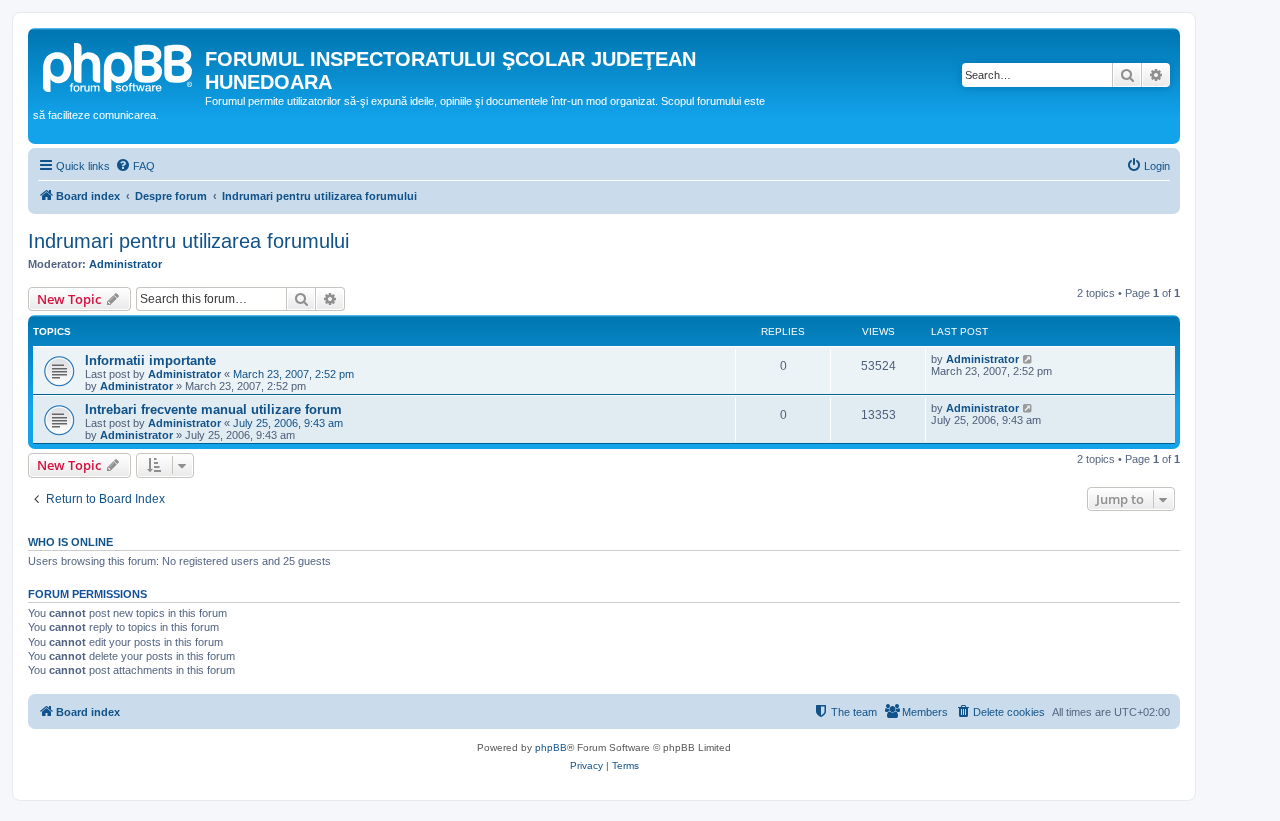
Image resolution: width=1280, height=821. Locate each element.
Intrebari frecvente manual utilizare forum (213, 409)
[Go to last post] (1028, 359)
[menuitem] (135, 166)
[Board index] (119, 65)
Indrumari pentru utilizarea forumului (188, 241)
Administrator (125, 264)
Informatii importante (150, 360)
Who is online (70, 542)
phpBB (551, 747)
